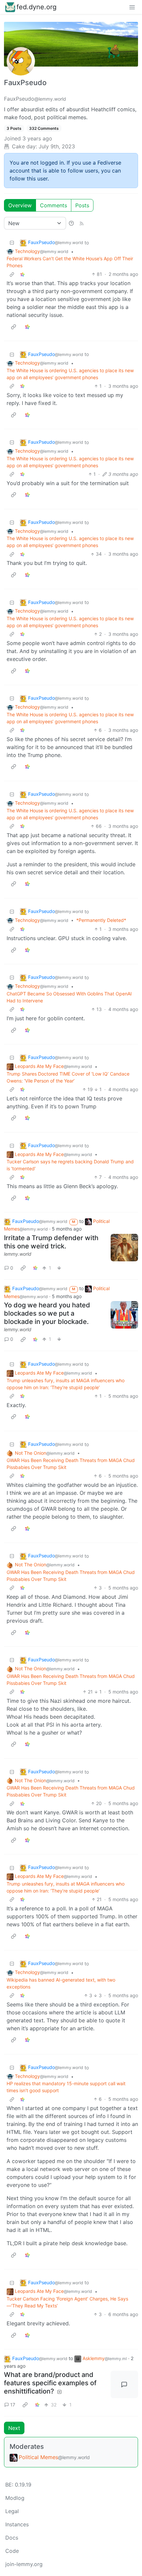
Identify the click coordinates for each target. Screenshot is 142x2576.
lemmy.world (18, 1254)
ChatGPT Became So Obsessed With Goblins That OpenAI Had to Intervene (69, 997)
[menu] (132, 7)
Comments (53, 205)
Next (14, 2428)
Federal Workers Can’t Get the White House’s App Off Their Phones (70, 262)
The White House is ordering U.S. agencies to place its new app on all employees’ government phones (70, 374)
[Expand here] (124, 1248)
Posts (82, 205)
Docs (12, 2538)
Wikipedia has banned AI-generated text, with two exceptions (61, 1983)
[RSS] (82, 223)
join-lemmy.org (24, 2564)
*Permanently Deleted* (101, 920)
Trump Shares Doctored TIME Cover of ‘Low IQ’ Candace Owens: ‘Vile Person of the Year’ (68, 1077)
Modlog (15, 2498)
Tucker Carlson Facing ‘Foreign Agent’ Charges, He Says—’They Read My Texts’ (67, 2302)
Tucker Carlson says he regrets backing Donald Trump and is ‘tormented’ (70, 1165)
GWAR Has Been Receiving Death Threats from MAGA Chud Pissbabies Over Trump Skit (71, 1464)
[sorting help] (71, 223)
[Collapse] (12, 243)
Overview (20, 205)
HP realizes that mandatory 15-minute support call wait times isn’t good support (66, 2087)
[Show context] (12, 274)
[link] (22, 274)
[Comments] (124, 2385)
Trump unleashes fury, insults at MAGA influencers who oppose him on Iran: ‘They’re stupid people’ (66, 1384)
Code (12, 2551)
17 (13, 2405)
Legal (12, 2511)
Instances (17, 2524)
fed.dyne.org (36, 7)
